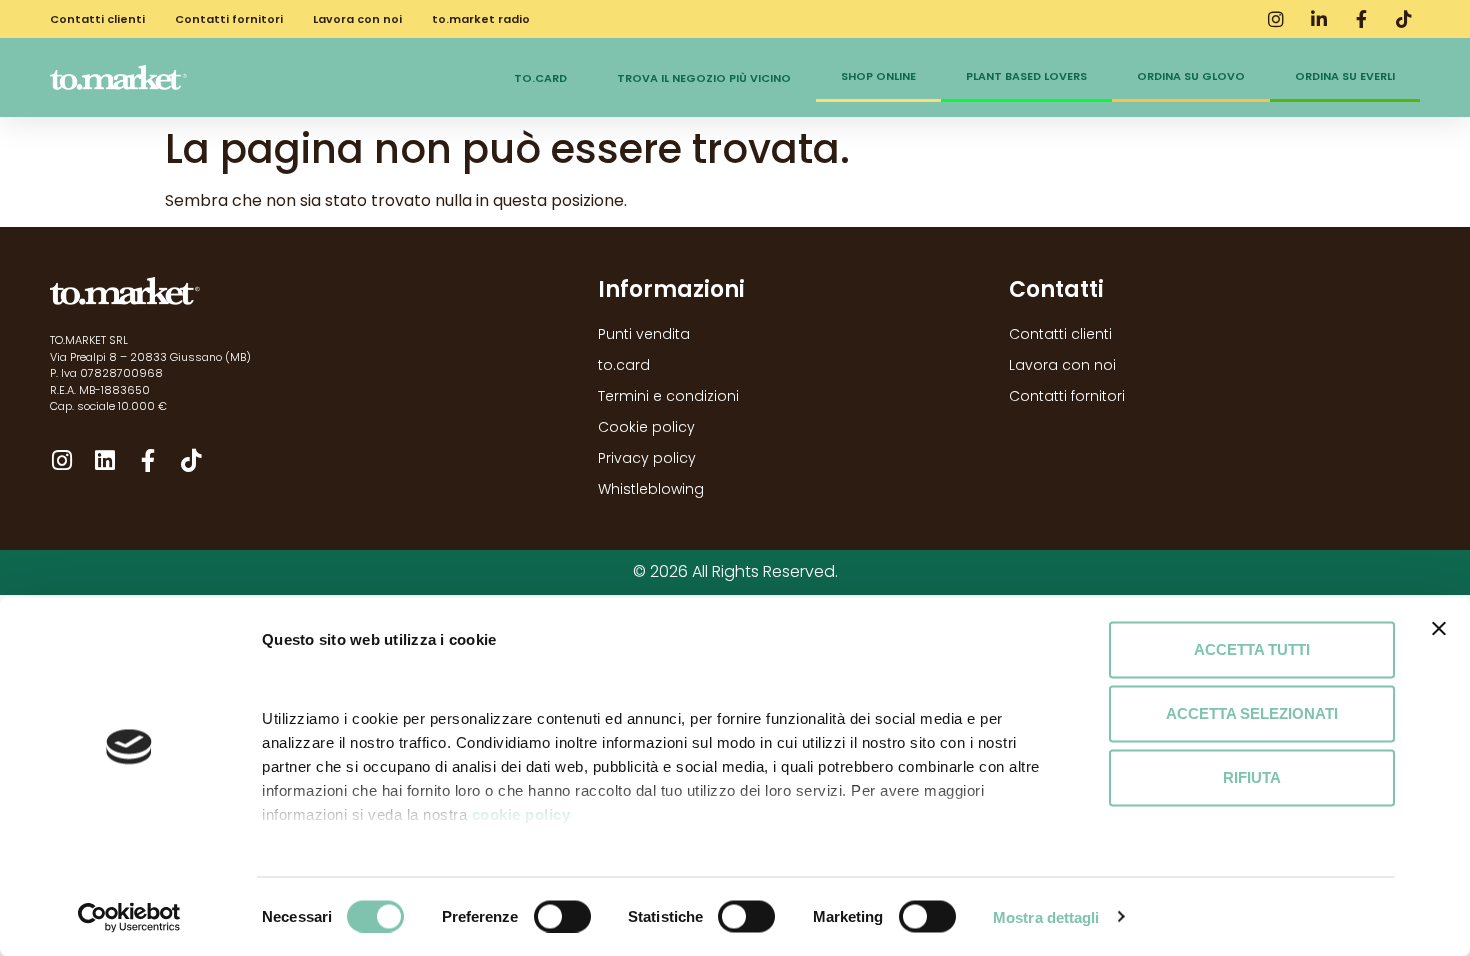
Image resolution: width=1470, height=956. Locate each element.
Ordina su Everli (1345, 76)
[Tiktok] (190, 460)
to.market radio (481, 19)
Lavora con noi (357, 19)
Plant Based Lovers (1026, 76)
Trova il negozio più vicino (704, 78)
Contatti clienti (97, 19)
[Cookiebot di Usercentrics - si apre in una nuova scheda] (129, 917)
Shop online (878, 76)
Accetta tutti (1252, 649)
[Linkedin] (104, 460)
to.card (540, 78)
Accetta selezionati (1252, 713)
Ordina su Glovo (1191, 76)
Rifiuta (1252, 777)
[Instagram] (61, 460)
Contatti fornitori (229, 19)
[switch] (562, 916)
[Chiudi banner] (1439, 629)
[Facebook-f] (147, 460)
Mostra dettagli (1046, 916)
